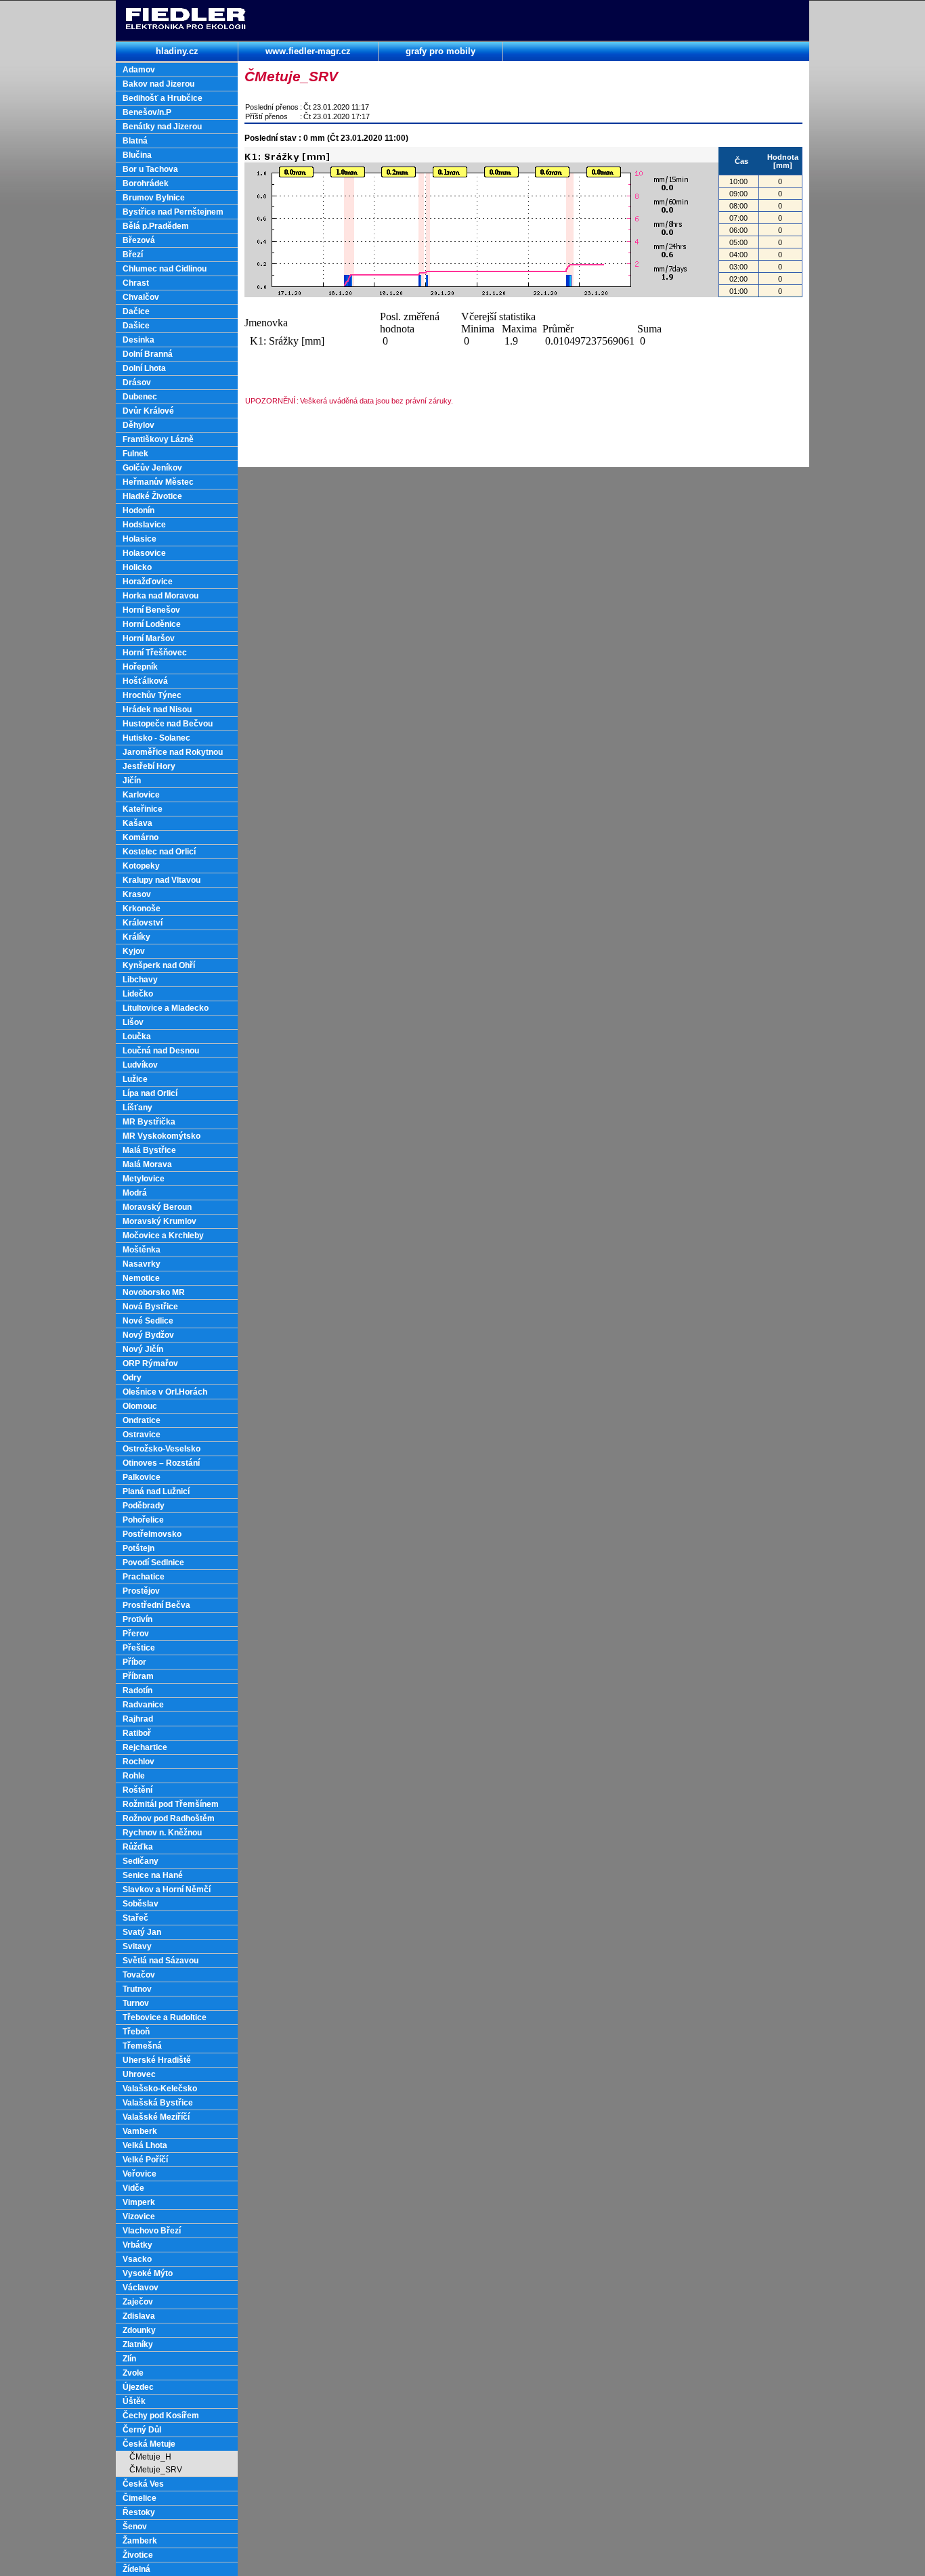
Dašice (136, 326)
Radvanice (143, 1705)
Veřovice (139, 2174)
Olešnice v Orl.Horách (165, 1392)
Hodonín (138, 510)
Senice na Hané (153, 1875)
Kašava (137, 823)
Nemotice (141, 1278)
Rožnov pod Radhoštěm (169, 1818)
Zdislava (139, 2316)
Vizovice (139, 2217)
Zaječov (138, 2302)
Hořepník (140, 667)
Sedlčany (141, 1861)
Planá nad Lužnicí (156, 1491)
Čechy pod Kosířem (161, 2416)
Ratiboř (137, 1733)
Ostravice (142, 1435)
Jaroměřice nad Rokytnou (173, 752)
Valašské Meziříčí (156, 2117)
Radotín (137, 1690)
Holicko (137, 567)
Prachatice (144, 1577)
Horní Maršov (149, 638)
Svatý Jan (142, 1932)
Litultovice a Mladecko (166, 1008)
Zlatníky (138, 2344)
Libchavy (140, 980)
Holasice (139, 539)
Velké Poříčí (145, 2160)
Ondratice (142, 1420)
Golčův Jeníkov (152, 468)
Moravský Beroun (157, 1207)
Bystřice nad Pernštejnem (173, 212)
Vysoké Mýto (148, 2273)
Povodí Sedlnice (153, 1563)
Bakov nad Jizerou (158, 84)
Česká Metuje (149, 2444)
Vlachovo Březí (152, 2231)
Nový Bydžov (148, 1335)
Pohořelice (143, 1520)
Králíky (136, 937)
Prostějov (141, 1591)
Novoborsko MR (154, 1292)
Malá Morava (147, 1164)
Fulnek (135, 454)
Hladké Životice (152, 496)
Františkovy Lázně (158, 439)
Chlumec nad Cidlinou (165, 269)
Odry (132, 1378)
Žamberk (140, 2541)
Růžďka (138, 1847)
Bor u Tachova (150, 169)
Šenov (135, 2527)
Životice (138, 2555)
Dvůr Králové (148, 411)
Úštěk (134, 2401)
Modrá (135, 1193)
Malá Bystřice (149, 1150)
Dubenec (140, 397)
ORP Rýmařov (150, 1363)
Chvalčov (141, 297)
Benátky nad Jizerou (162, 127)
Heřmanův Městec (158, 482)
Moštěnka (142, 1250)
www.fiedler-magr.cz (308, 51)
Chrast (136, 283)
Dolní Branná (148, 354)
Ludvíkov (140, 1065)
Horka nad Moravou (160, 596)
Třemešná (142, 2046)
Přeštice (139, 1648)
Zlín (129, 2359)
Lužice (135, 1079)
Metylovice (144, 1179)
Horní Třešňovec (155, 653)
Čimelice (139, 2498)
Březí (133, 255)
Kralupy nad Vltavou (162, 880)
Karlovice (141, 795)
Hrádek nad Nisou (157, 710)
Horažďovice (148, 582)
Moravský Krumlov (159, 1221)
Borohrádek (146, 183)
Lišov (133, 1022)
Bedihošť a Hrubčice (163, 98)
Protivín (137, 1619)
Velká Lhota (145, 2145)
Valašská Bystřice (158, 2103)
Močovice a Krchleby (163, 1236)
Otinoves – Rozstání (161, 1463)
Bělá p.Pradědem (156, 226)
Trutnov (137, 1989)
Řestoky (139, 2512)
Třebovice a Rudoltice (165, 2017)
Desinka (138, 340)
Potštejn (138, 1548)
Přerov (136, 1634)
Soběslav (141, 1904)
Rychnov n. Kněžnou (162, 1833)
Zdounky (139, 2330)
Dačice (136, 311)
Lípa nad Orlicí (150, 1093)
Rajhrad (138, 1719)
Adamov (139, 70)
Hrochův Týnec (152, 695)
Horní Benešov (151, 610)
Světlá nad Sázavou (160, 1961)
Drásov (137, 383)
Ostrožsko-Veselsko (162, 1449)
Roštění (137, 1790)
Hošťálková (145, 681)
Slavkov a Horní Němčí (167, 1890)
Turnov (136, 2003)
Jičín (132, 781)
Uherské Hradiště (157, 2060)
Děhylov (138, 425)
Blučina (137, 155)
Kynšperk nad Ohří (159, 965)
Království (143, 923)
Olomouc (140, 1406)
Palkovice (142, 1477)
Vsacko (137, 2259)
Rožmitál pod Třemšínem (171, 1804)
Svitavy (137, 1946)
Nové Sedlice (148, 1321)
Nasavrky (142, 1264)
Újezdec (138, 2387)
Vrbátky (137, 2245)
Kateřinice (143, 809)
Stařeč (135, 1918)
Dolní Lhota (144, 368)
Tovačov (139, 1975)
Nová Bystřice (150, 1307)
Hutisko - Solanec (156, 738)
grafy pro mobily (440, 51)
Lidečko (138, 994)
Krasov (137, 894)
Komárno (141, 837)
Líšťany (137, 1108)
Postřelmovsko (152, 1534)
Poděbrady (144, 1506)
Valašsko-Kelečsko (160, 2089)
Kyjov (134, 951)
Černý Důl (142, 2430)
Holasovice (144, 553)
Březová (139, 240)
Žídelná (136, 2569)
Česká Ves (143, 2484)
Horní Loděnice (152, 624)
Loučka (137, 1036)
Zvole (133, 2373)
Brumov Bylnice (154, 198)
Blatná (135, 141)
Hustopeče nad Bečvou (168, 724)
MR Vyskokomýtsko (162, 1136)
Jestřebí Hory (149, 766)
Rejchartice (145, 1747)
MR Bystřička (149, 1122)
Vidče (133, 2188)
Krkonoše (142, 909)
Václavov (141, 2288)
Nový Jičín (143, 1349)
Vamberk (140, 2131)
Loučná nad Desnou (161, 1051)
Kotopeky (141, 866)
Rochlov (138, 1762)
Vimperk (139, 2202)
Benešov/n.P (147, 112)
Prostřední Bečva (156, 1605)
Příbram (138, 1676)
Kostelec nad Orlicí (159, 852)
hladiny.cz (177, 51)
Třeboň (136, 2032)
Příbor (134, 1662)
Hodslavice (144, 525)
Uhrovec (139, 2074)
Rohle (134, 1776)
